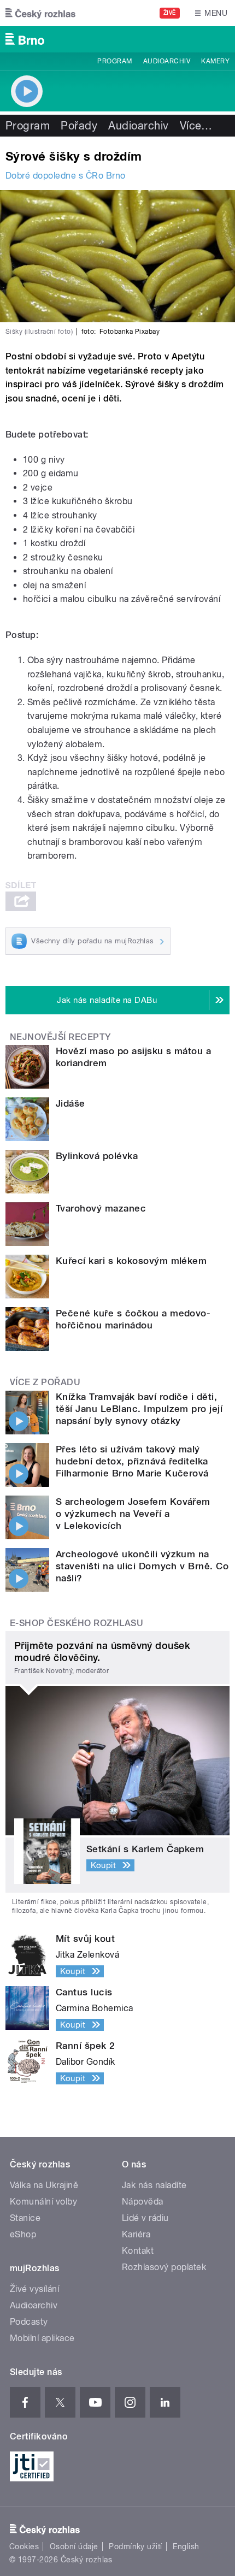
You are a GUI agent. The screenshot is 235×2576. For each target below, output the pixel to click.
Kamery (215, 61)
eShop (23, 2234)
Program (114, 61)
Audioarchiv (167, 61)
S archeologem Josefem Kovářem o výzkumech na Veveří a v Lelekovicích (133, 1514)
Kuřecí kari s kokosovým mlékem (131, 1261)
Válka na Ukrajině (44, 2185)
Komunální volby (43, 2202)
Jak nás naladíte (154, 2185)
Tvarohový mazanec (101, 1208)
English (186, 2547)
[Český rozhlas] (40, 13)
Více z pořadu (45, 1382)
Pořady (79, 126)
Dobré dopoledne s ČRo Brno (65, 176)
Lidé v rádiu (145, 2218)
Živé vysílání (34, 2289)
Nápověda (143, 2202)
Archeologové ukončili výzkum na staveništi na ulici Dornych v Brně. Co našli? (142, 1566)
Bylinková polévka (97, 1156)
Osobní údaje (74, 2547)
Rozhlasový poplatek (164, 2267)
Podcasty (29, 2322)
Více (196, 126)
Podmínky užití (136, 2547)
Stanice (25, 2218)
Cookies (24, 2547)
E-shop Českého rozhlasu (77, 1623)
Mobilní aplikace (42, 2338)
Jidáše (70, 1103)
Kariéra (136, 2234)
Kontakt (138, 2251)
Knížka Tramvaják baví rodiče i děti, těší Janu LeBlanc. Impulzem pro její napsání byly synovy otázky (139, 1409)
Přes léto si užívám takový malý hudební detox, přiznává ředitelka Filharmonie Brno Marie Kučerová (132, 1461)
